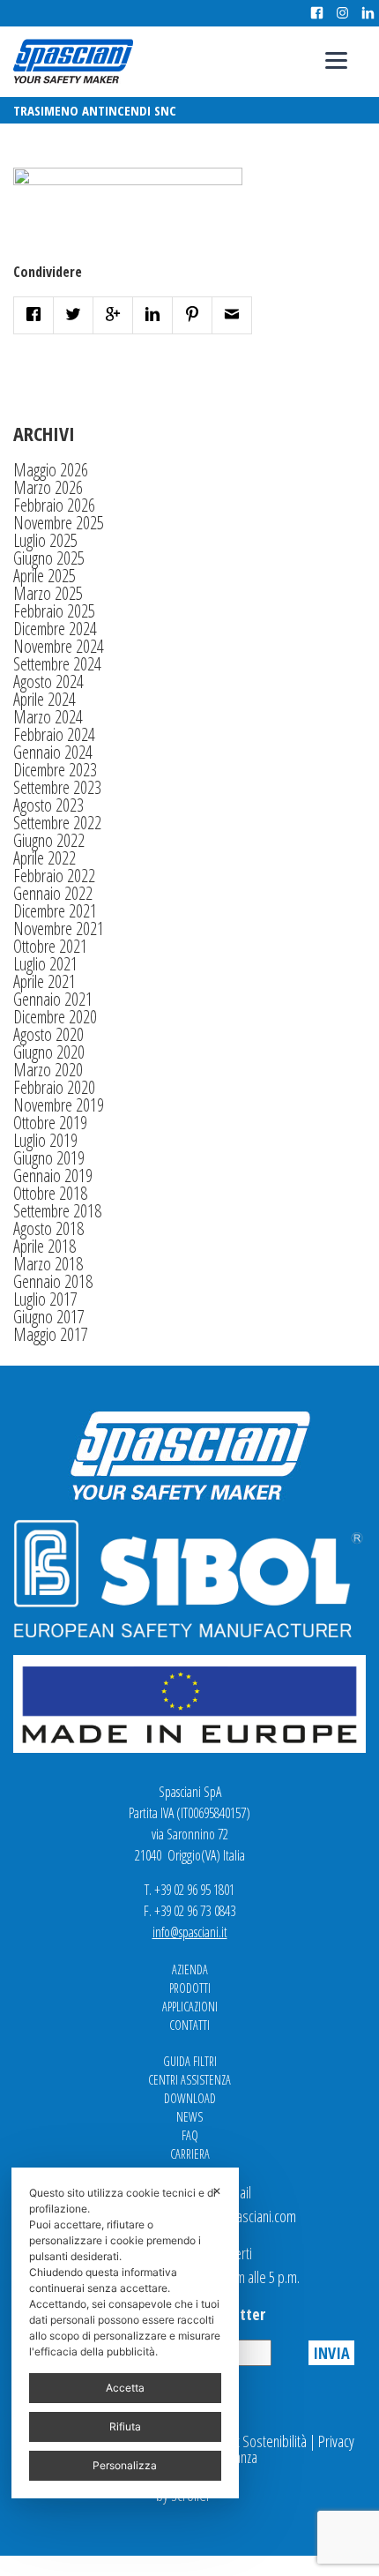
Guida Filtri (190, 2061)
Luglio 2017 (45, 1299)
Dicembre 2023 (55, 770)
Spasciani (73, 61)
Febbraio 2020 (54, 1087)
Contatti (189, 2025)
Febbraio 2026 (54, 505)
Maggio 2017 (51, 1334)
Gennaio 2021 (53, 999)
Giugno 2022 (49, 840)
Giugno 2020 (49, 1052)
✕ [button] (217, 2191)
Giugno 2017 (49, 1317)
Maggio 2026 (51, 470)
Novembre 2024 (59, 646)
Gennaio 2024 (53, 752)
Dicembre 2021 (55, 911)
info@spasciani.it (190, 1932)
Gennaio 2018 (53, 1281)
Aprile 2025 (45, 576)
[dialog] (125, 2333)
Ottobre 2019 (50, 1123)
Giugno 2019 (49, 1158)
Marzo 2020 (48, 1070)
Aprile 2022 (45, 858)
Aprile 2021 (45, 981)
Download (190, 2098)
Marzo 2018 (48, 1264)
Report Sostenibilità (255, 2441)
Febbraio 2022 (54, 876)
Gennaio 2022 (53, 893)
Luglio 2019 (45, 1140)
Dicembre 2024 (55, 629)
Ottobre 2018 (50, 1193)
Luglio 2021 (45, 964)
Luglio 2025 (45, 540)
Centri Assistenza (189, 2080)
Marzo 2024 (48, 717)
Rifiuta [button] (125, 2426)
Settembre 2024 (57, 664)
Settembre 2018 (57, 1211)
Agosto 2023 (48, 805)
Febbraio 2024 (54, 734)
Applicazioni (190, 2007)
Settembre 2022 (57, 823)
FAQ (190, 2135)
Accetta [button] (125, 2388)
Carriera (190, 2154)
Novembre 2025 (59, 523)
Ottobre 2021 (50, 946)
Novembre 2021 (59, 929)
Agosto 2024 (48, 681)
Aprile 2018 (45, 1246)
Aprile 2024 (45, 699)
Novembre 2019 (59, 1105)
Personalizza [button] (125, 2465)
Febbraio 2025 (54, 611)
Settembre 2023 (57, 787)
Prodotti (190, 1988)
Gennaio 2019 (53, 1176)
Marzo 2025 (48, 593)
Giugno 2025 (49, 558)
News (189, 2117)
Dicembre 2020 (55, 1017)
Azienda (190, 1969)
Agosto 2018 (48, 1228)
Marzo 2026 (48, 487)
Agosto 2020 (48, 1034)
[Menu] (336, 60)
